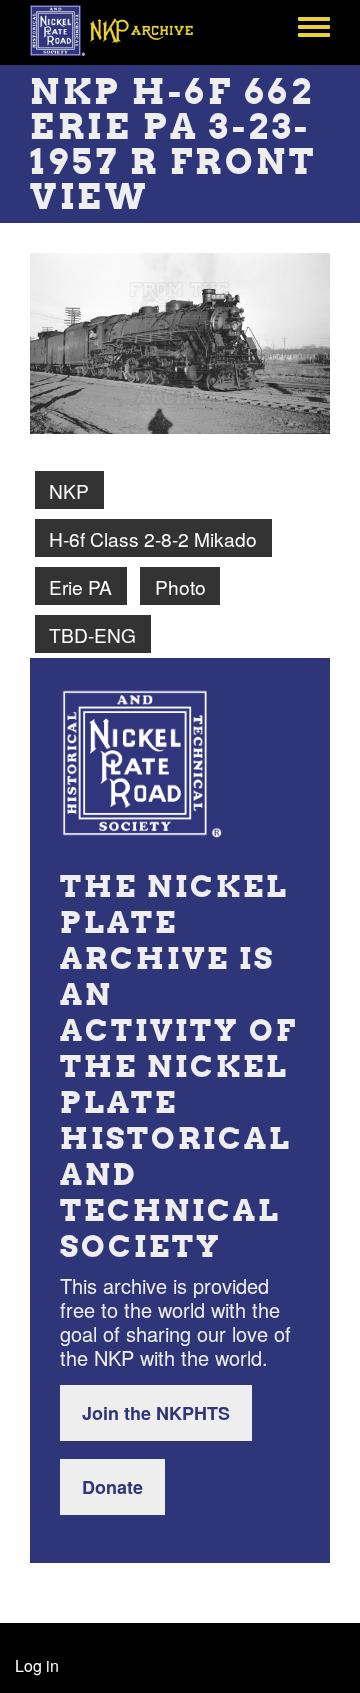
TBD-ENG (92, 634)
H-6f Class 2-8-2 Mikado (153, 538)
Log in (37, 1665)
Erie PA (80, 586)
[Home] (122, 30)
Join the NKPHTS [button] (156, 1413)
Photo (180, 586)
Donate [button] (112, 1487)
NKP (69, 490)
